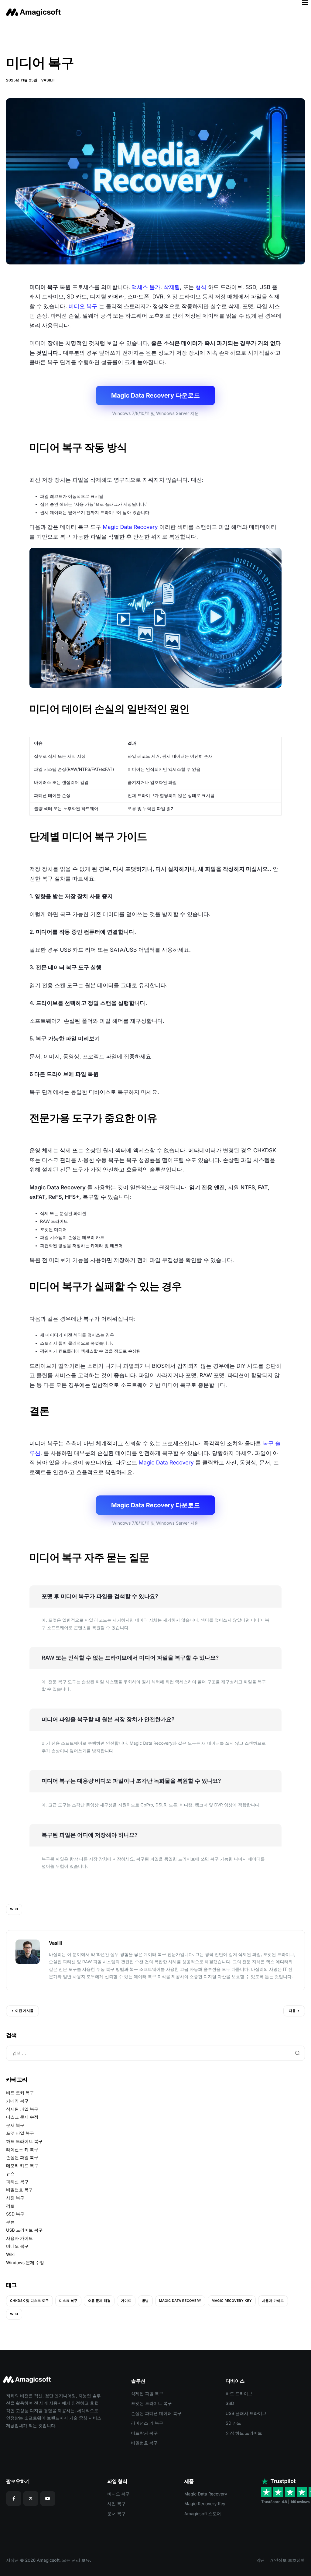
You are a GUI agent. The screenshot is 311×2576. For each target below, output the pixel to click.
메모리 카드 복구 (22, 2166)
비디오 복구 (83, 307)
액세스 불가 (146, 287)
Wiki (10, 2255)
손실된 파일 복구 (22, 2158)
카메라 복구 (17, 2101)
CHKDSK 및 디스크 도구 (29, 2301)
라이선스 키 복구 (22, 2150)
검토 (10, 2206)
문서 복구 (15, 2125)
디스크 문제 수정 (22, 2117)
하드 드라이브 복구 (24, 2141)
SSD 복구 (15, 2214)
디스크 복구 (68, 2301)
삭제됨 (172, 287)
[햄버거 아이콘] (305, 2)
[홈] (35, 12)
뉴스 (10, 2174)
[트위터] (31, 2498)
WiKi (14, 1909)
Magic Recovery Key (232, 2301)
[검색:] (155, 2053)
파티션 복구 (17, 2182)
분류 (10, 2222)
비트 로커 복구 (20, 2093)
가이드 (126, 2301)
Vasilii (48, 80)
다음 (292, 2011)
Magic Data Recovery (130, 527)
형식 (201, 287)
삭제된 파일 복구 (22, 2109)
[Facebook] (14, 2498)
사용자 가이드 (19, 2238)
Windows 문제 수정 (25, 2263)
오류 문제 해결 (99, 2301)
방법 (145, 2301)
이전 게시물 (24, 2011)
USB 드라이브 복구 (24, 2230)
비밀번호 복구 (19, 2190)
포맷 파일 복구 (20, 2133)
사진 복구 (15, 2198)
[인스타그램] (48, 2498)
